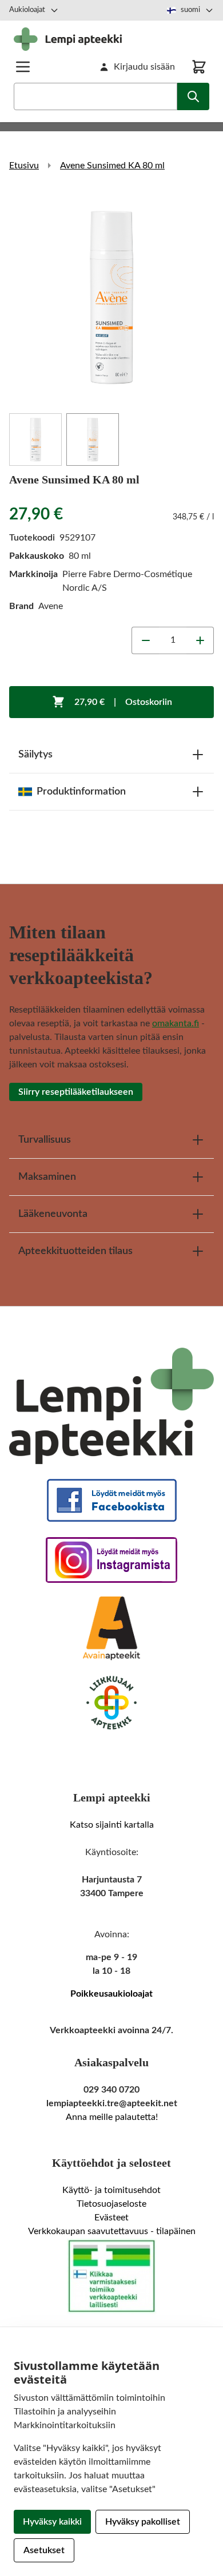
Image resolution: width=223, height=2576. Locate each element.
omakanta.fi (176, 1023)
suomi (190, 10)
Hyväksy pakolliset (143, 2522)
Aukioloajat (27, 10)
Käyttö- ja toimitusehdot (111, 2190)
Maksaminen (47, 1177)
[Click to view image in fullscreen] (111, 297)
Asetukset (44, 2550)
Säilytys (35, 755)
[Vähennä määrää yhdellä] (145, 640)
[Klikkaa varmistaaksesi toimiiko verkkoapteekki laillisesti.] (111, 2276)
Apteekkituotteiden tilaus (75, 1251)
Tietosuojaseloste (111, 2204)
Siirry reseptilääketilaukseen (76, 1092)
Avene (51, 606)
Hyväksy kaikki (52, 2522)
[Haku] (193, 96)
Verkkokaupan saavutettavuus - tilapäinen (112, 2231)
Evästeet (111, 2218)
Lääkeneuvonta (53, 1214)
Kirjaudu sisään (144, 67)
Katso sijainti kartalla (112, 1825)
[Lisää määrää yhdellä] (200, 640)
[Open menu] (23, 67)
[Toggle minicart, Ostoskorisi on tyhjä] (199, 67)
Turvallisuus (45, 1140)
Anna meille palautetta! (112, 2117)
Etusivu (24, 166)
